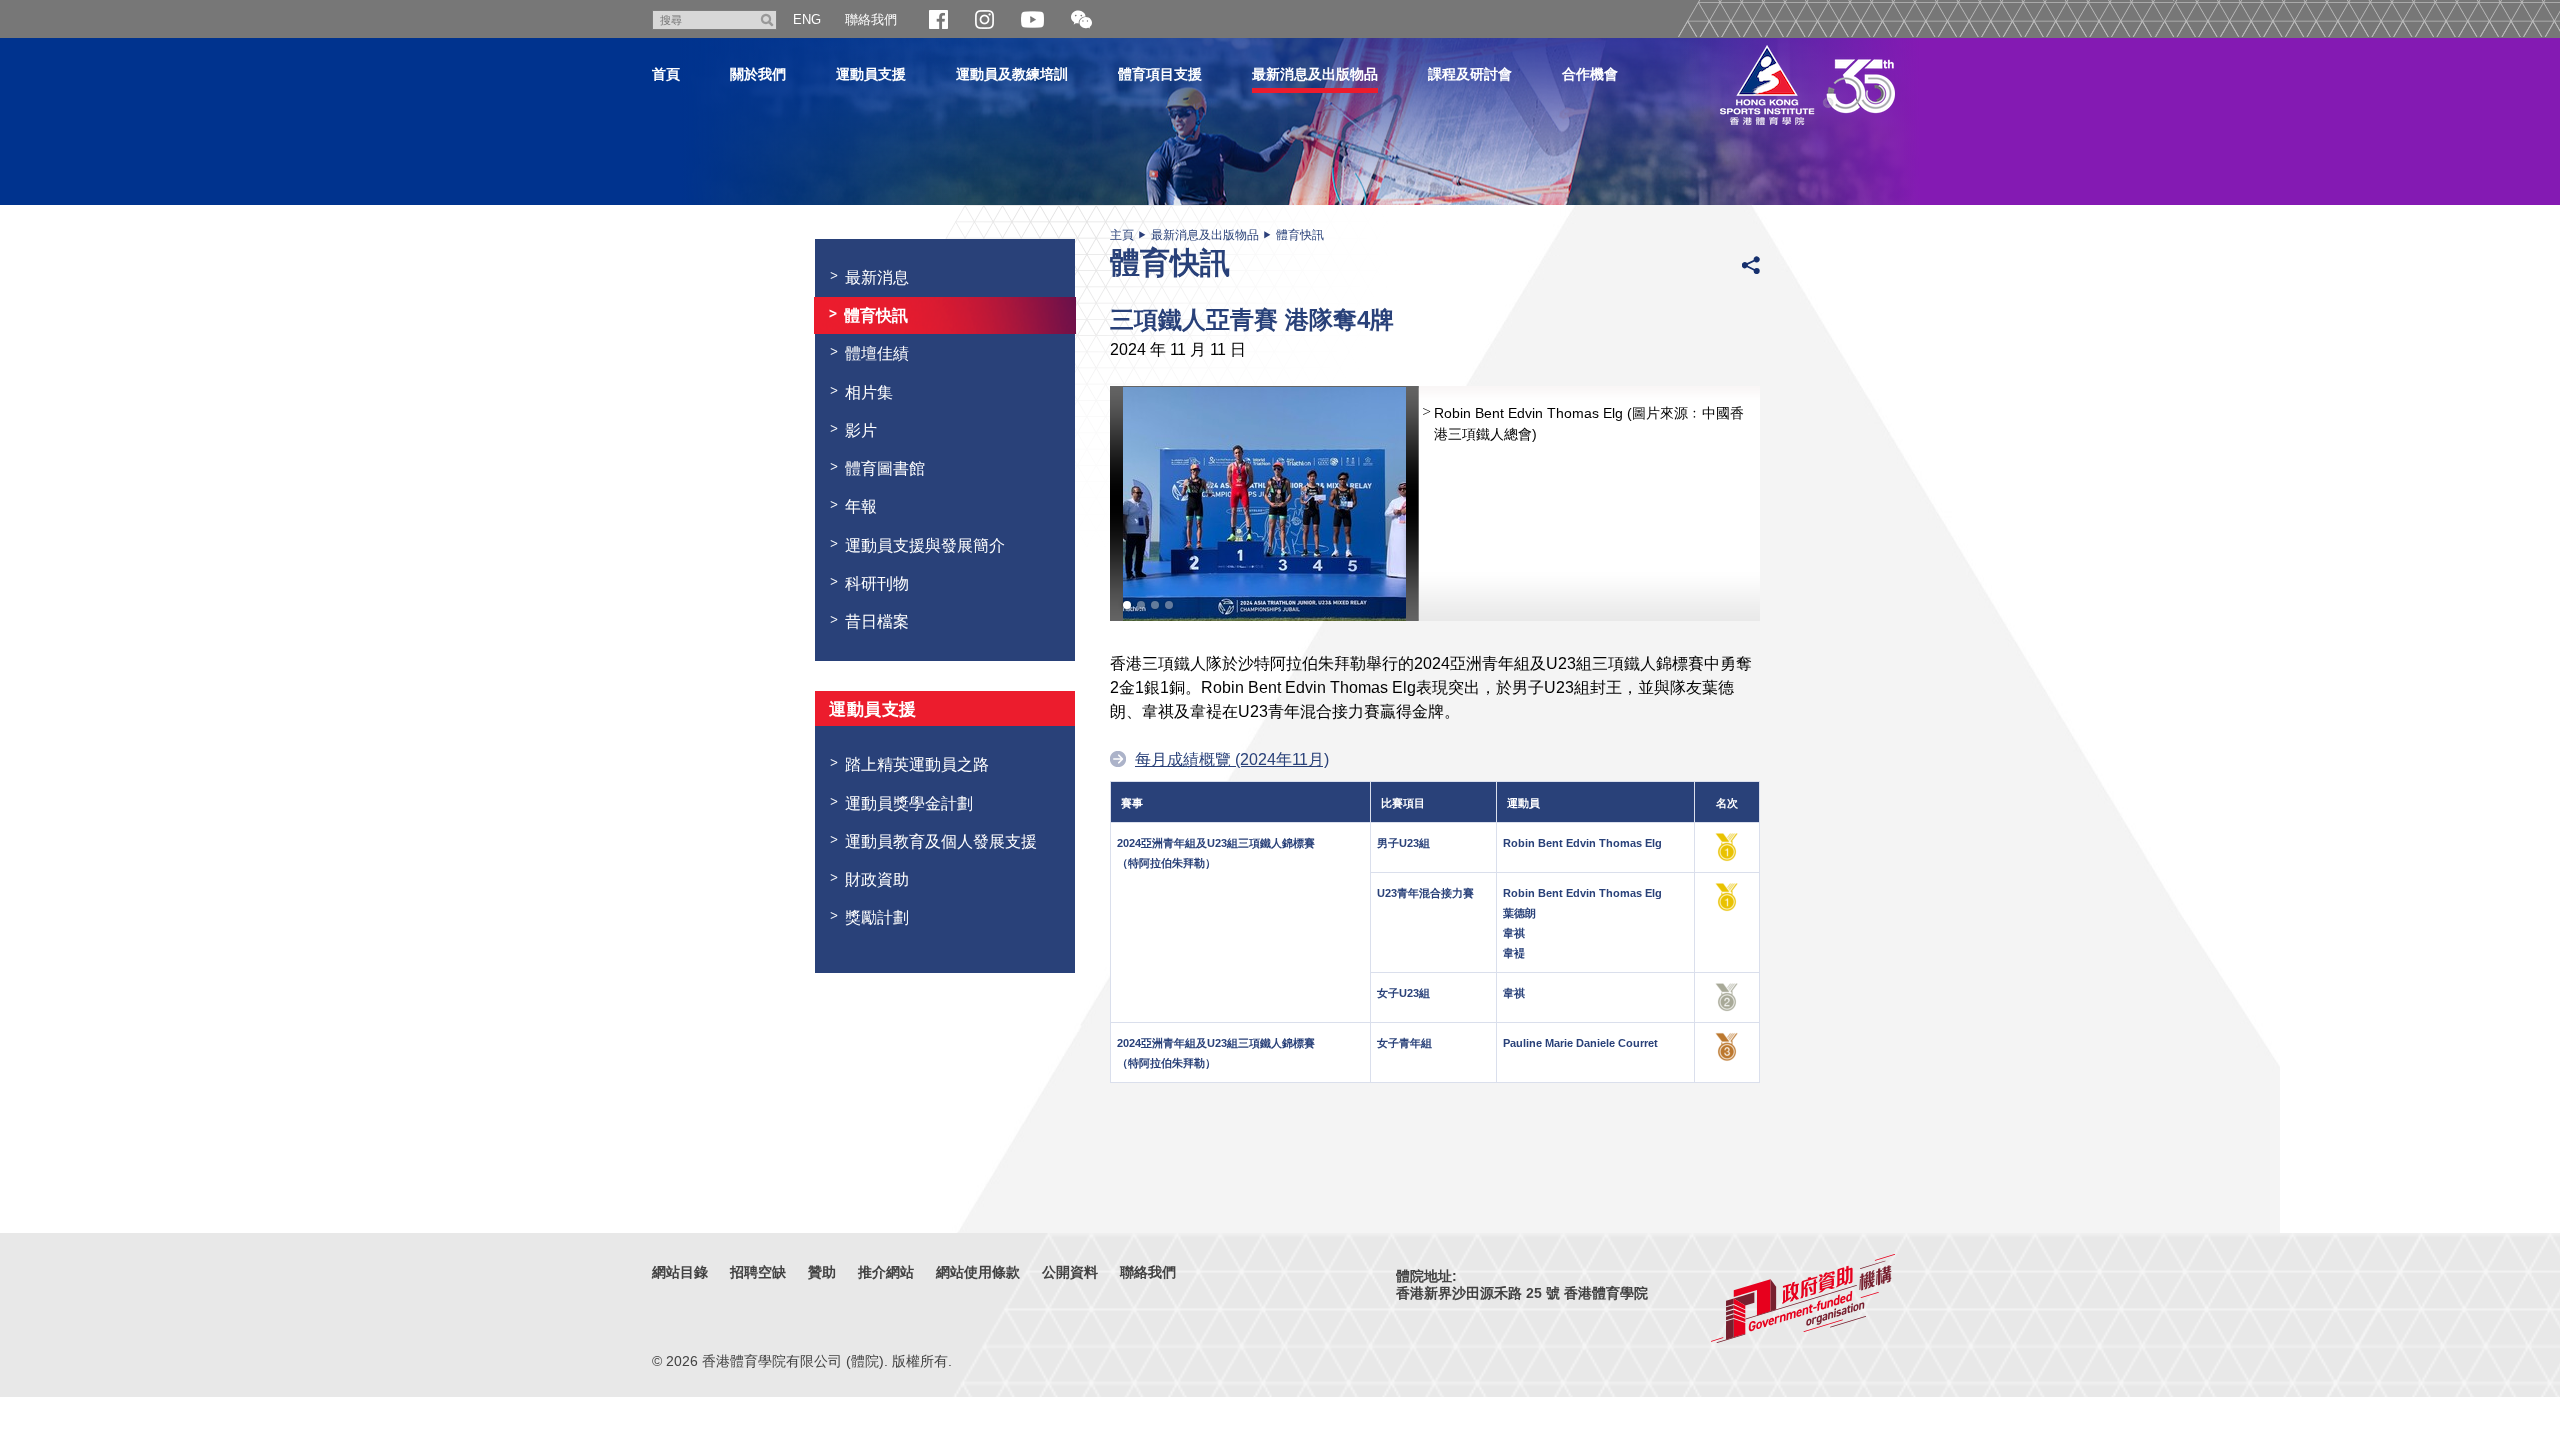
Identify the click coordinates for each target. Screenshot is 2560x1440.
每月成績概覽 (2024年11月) (1232, 759)
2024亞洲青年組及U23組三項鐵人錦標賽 (1216, 843)
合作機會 (1590, 74)
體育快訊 (1300, 235)
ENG (807, 19)
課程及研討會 (1470, 74)
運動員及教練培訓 (1012, 74)
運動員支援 (871, 74)
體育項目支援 (1160, 74)
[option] (1435, 503)
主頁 (1122, 235)
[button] (1081, 20)
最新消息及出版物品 (1315, 74)
